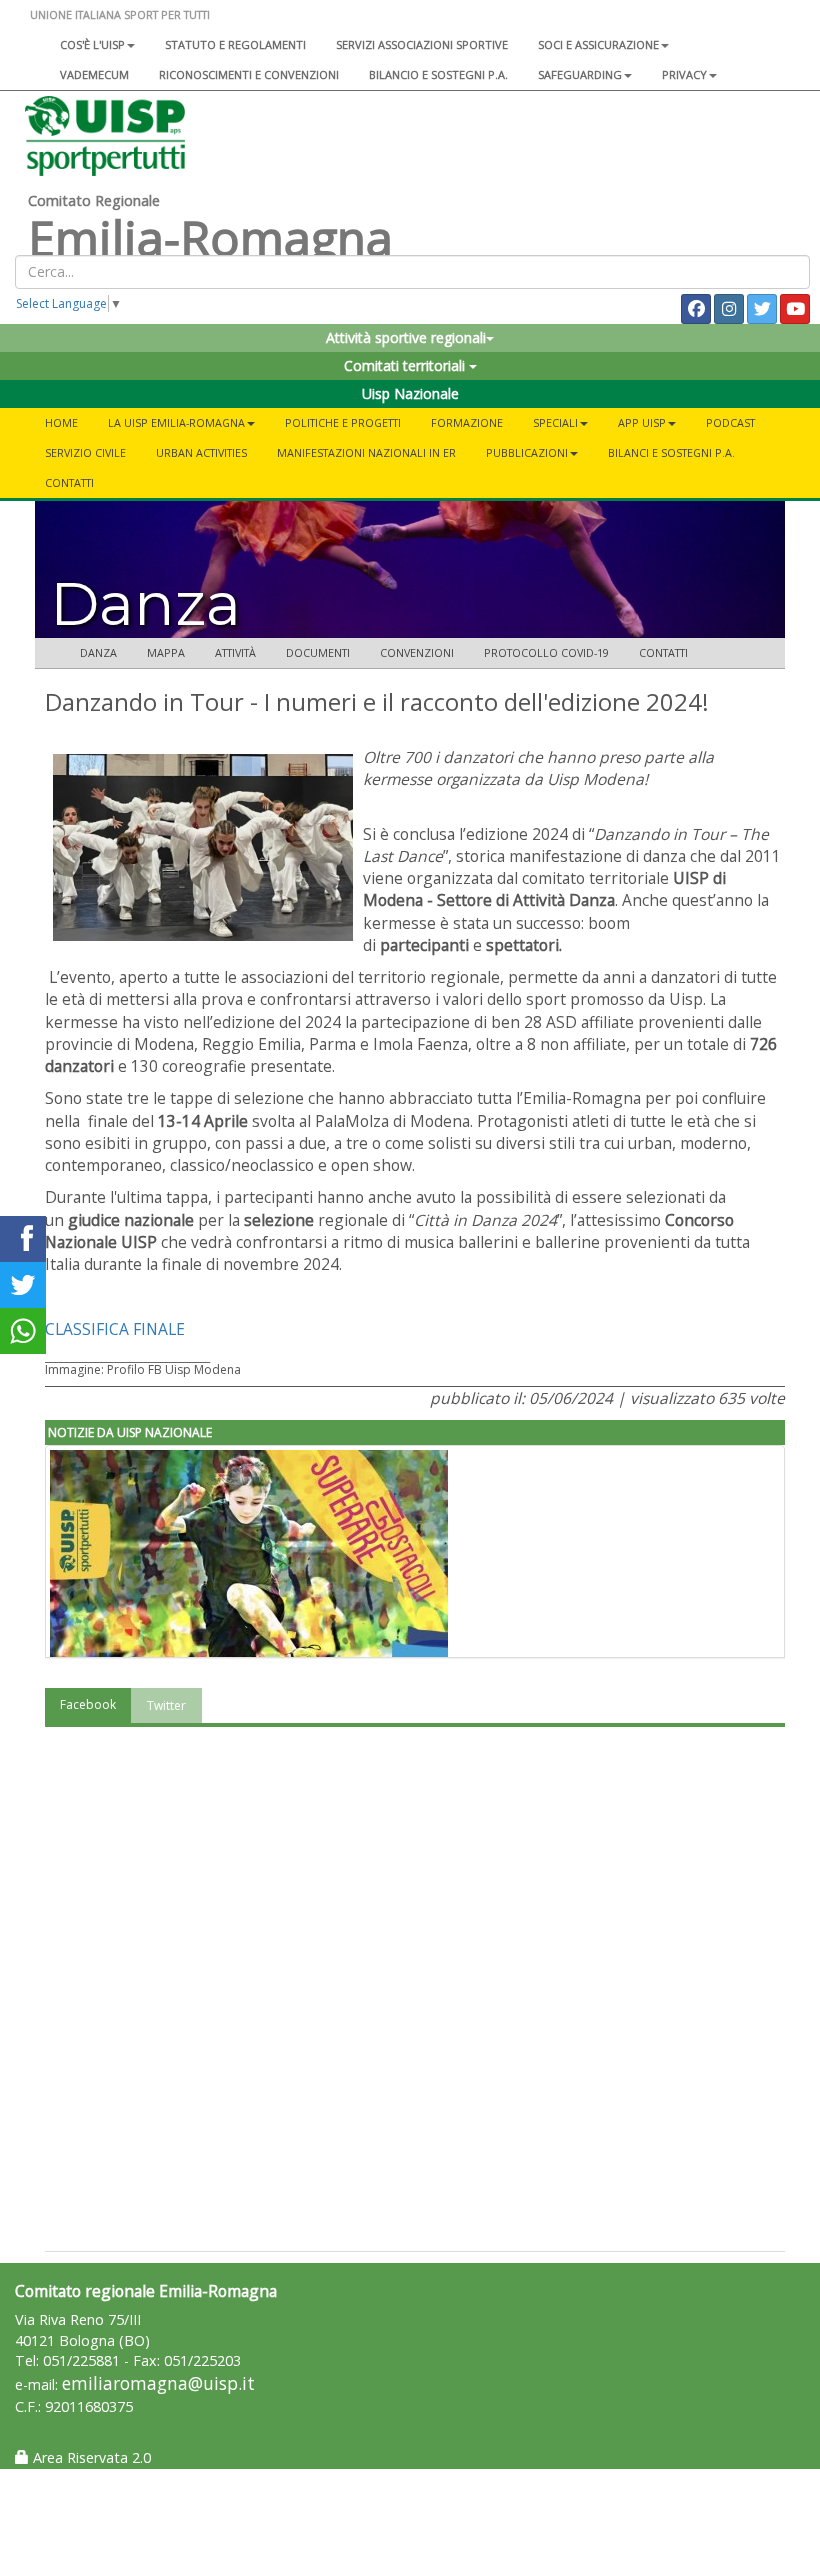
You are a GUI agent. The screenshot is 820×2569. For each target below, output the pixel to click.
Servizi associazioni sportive (422, 44)
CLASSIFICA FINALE (115, 1329)
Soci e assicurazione (598, 44)
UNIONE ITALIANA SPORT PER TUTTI (120, 14)
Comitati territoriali (406, 365)
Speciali (555, 422)
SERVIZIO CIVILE (85, 452)
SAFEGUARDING (580, 74)
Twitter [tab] (166, 1705)
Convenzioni (417, 652)
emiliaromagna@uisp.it (158, 2383)
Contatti (69, 482)
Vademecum (94, 74)
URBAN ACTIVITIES (201, 452)
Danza (98, 652)
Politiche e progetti (343, 422)
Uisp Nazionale (410, 393)
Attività (235, 652)
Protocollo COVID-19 (546, 652)
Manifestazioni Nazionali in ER (366, 452)
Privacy (684, 74)
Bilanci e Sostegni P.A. (671, 452)
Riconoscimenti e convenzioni (249, 74)
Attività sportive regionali (406, 337)
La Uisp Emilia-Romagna (176, 422)
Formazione (467, 422)
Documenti (318, 652)
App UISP (642, 422)
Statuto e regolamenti (235, 44)
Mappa (166, 652)
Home (61, 422)
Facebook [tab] (88, 1704)
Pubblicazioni (527, 452)
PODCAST (730, 422)
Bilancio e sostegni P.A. (438, 74)
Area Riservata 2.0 (90, 2457)
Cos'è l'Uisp (92, 44)
